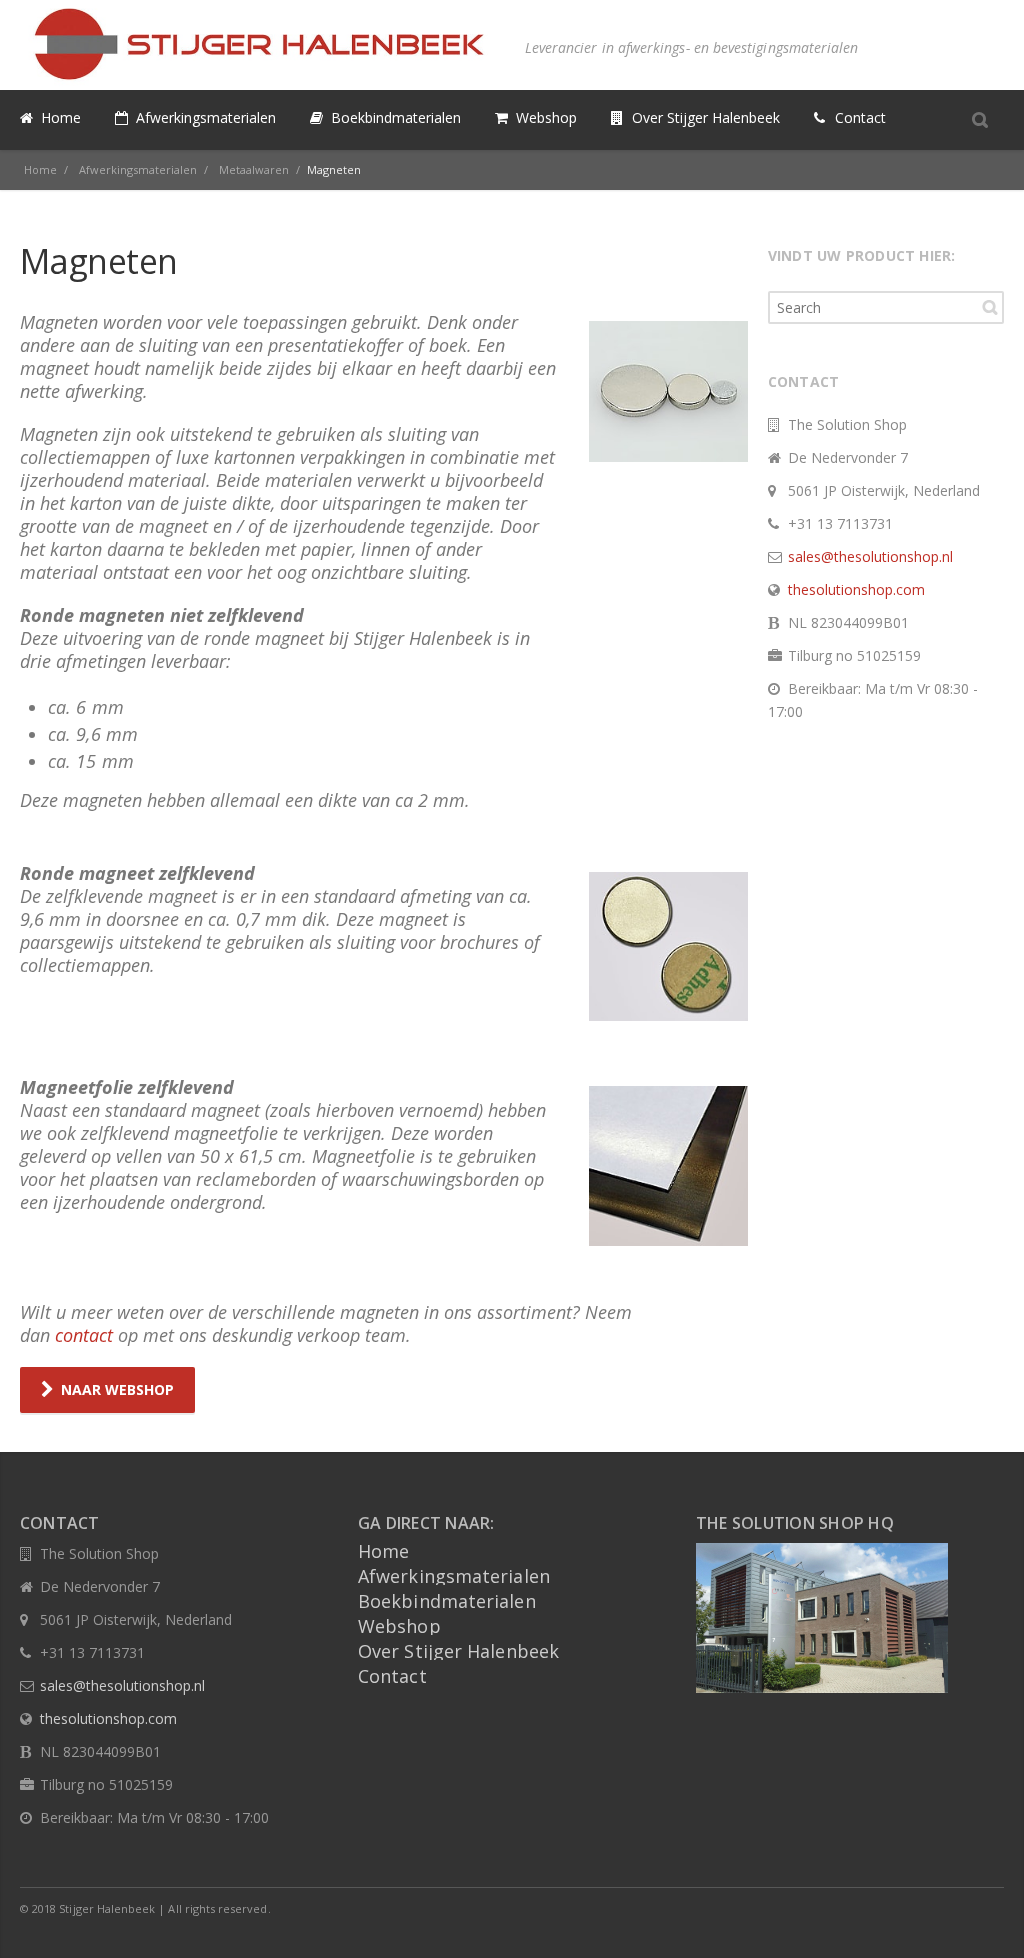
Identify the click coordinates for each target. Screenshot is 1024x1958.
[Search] (980, 119)
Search (990, 307)
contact (84, 1335)
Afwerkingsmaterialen (454, 1576)
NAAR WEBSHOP (117, 1389)
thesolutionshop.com (856, 589)
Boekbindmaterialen (447, 1601)
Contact (392, 1676)
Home (383, 1551)
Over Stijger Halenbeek (458, 1651)
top (984, 1918)
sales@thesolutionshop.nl (870, 556)
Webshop (399, 1626)
